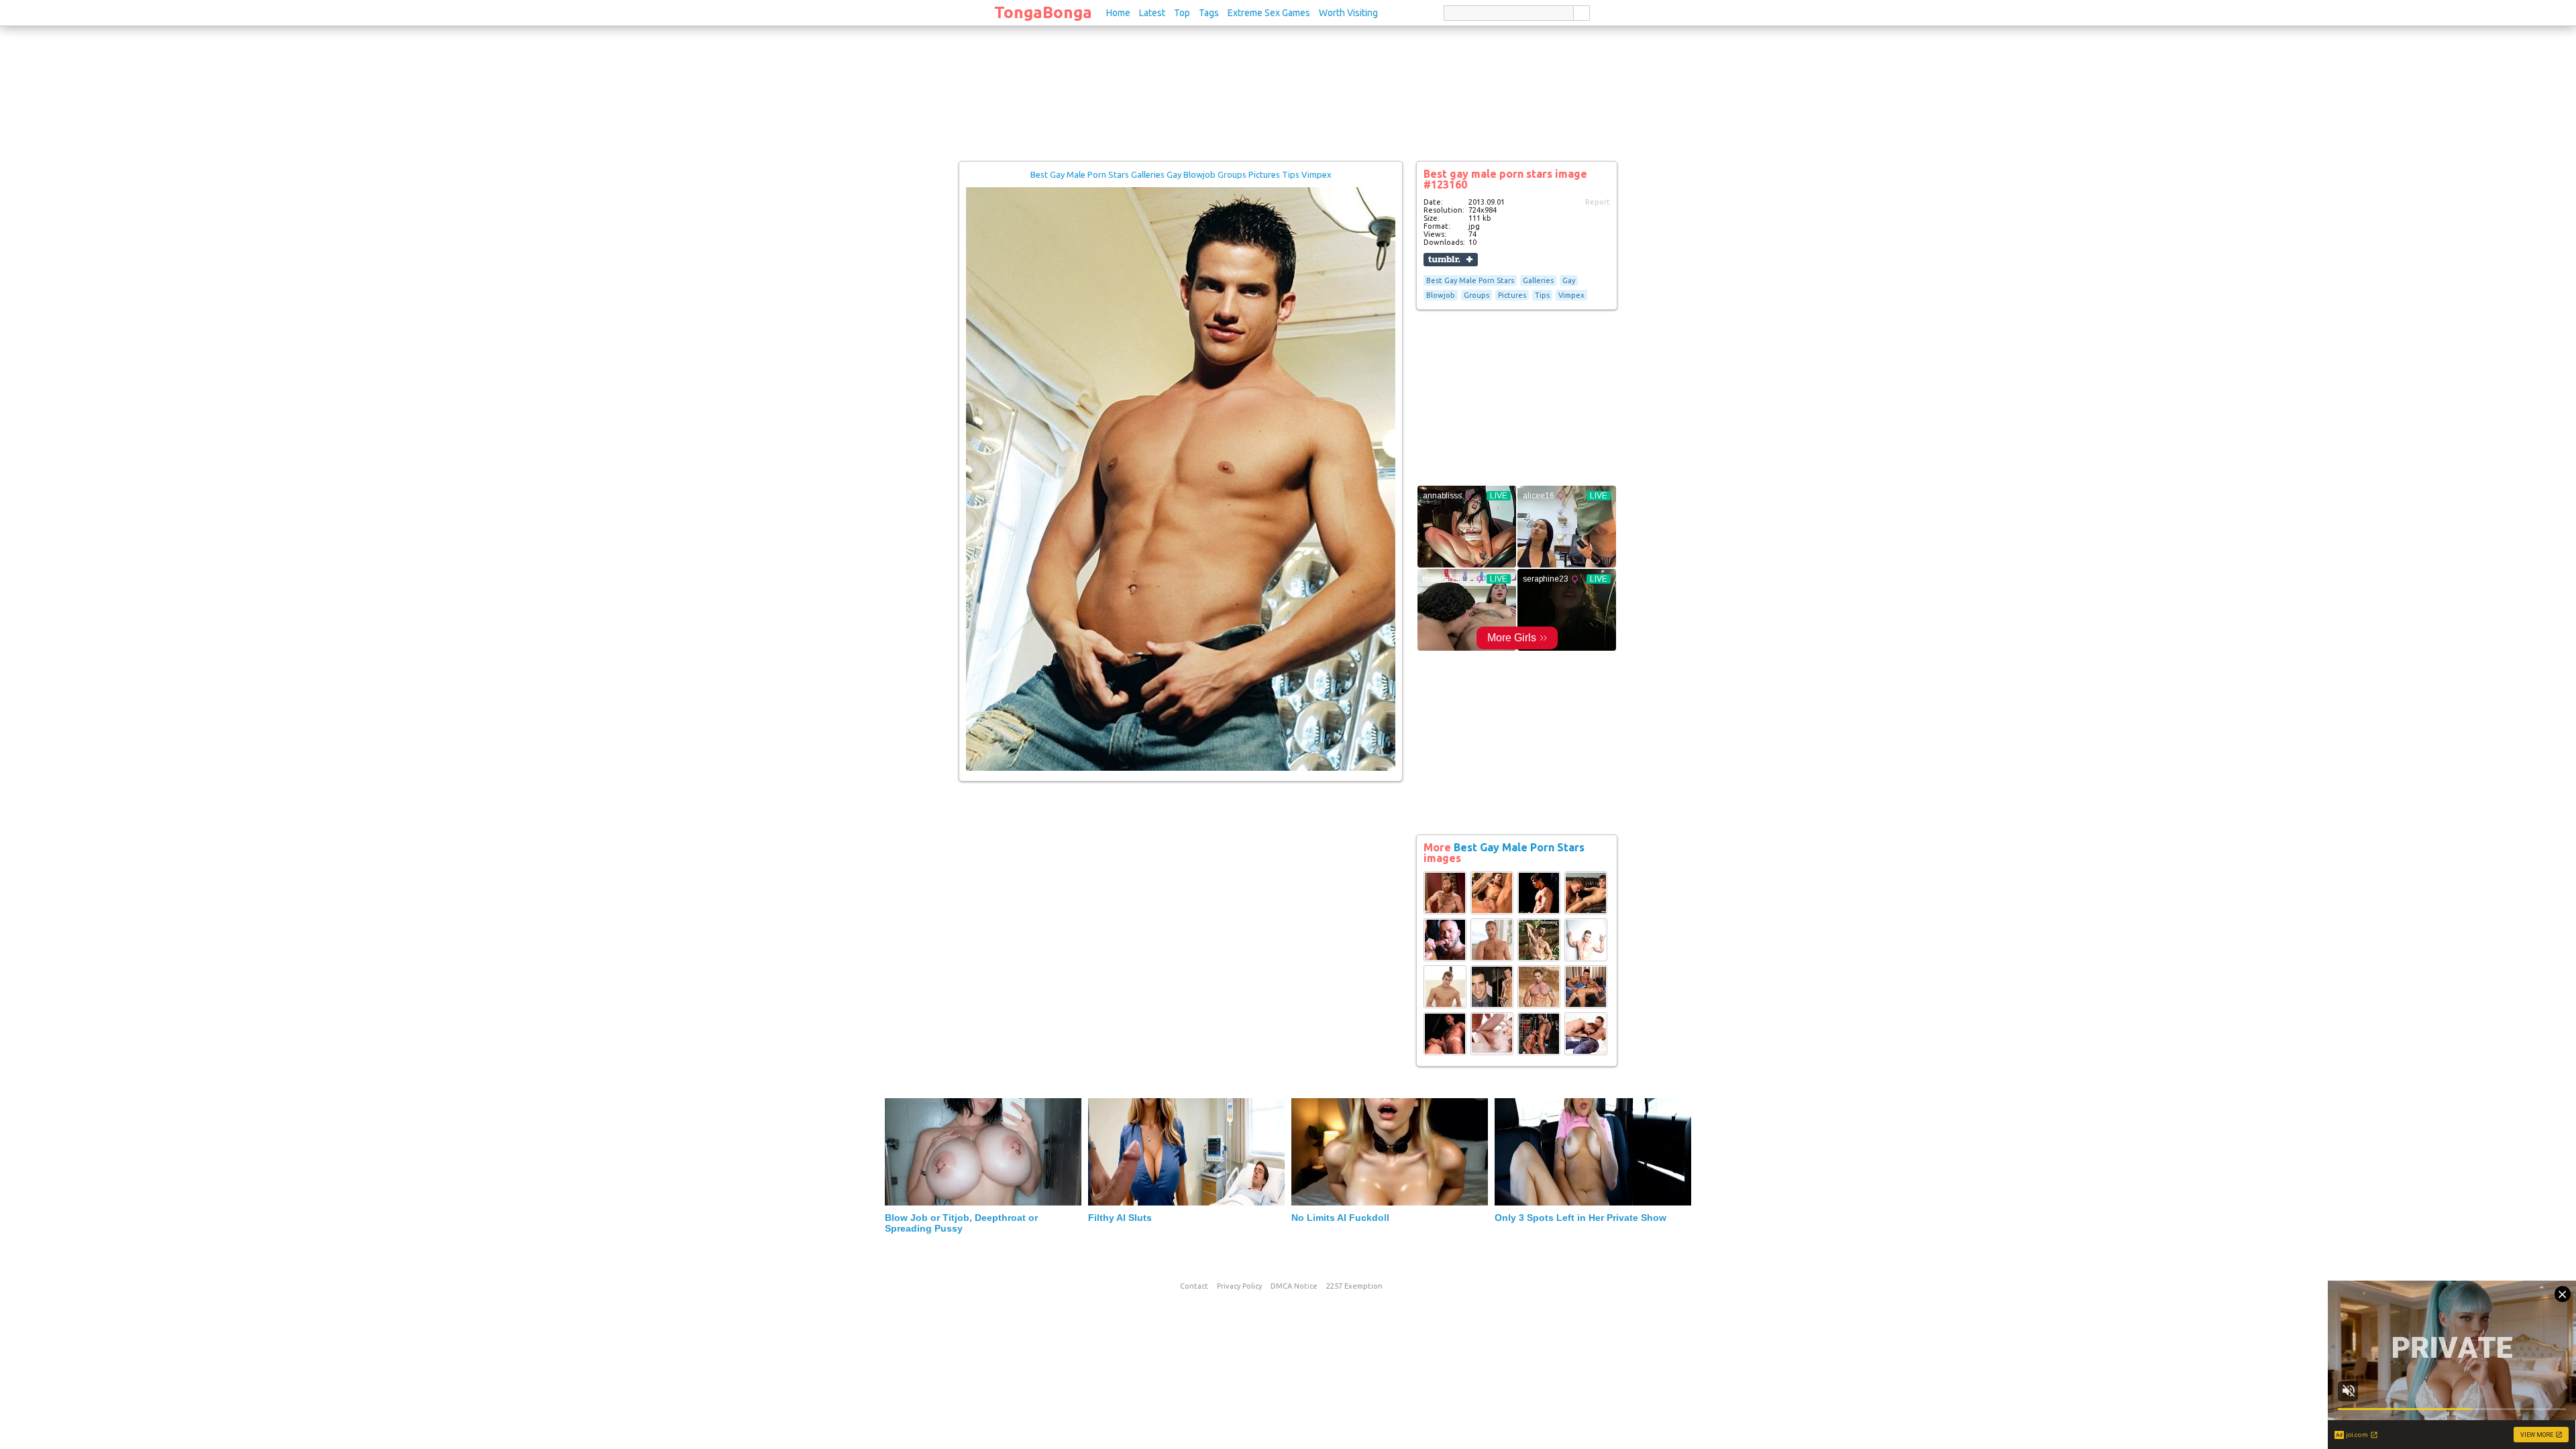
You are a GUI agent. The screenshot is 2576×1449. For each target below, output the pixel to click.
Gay (1569, 280)
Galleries (1538, 280)
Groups (1477, 295)
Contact (1194, 1286)
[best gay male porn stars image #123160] (1181, 768)
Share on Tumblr (1451, 260)
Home (1118, 13)
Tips (1542, 295)
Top (1182, 13)
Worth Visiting (1348, 13)
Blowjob (1441, 295)
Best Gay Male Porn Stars (1470, 280)
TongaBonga (1043, 12)
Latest (1152, 13)
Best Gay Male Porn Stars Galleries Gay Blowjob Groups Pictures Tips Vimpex (1181, 174)
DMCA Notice (1294, 1286)
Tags (1209, 13)
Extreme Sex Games (1269, 13)
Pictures (1512, 295)
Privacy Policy (1239, 1286)
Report (1598, 202)
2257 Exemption (1354, 1286)
